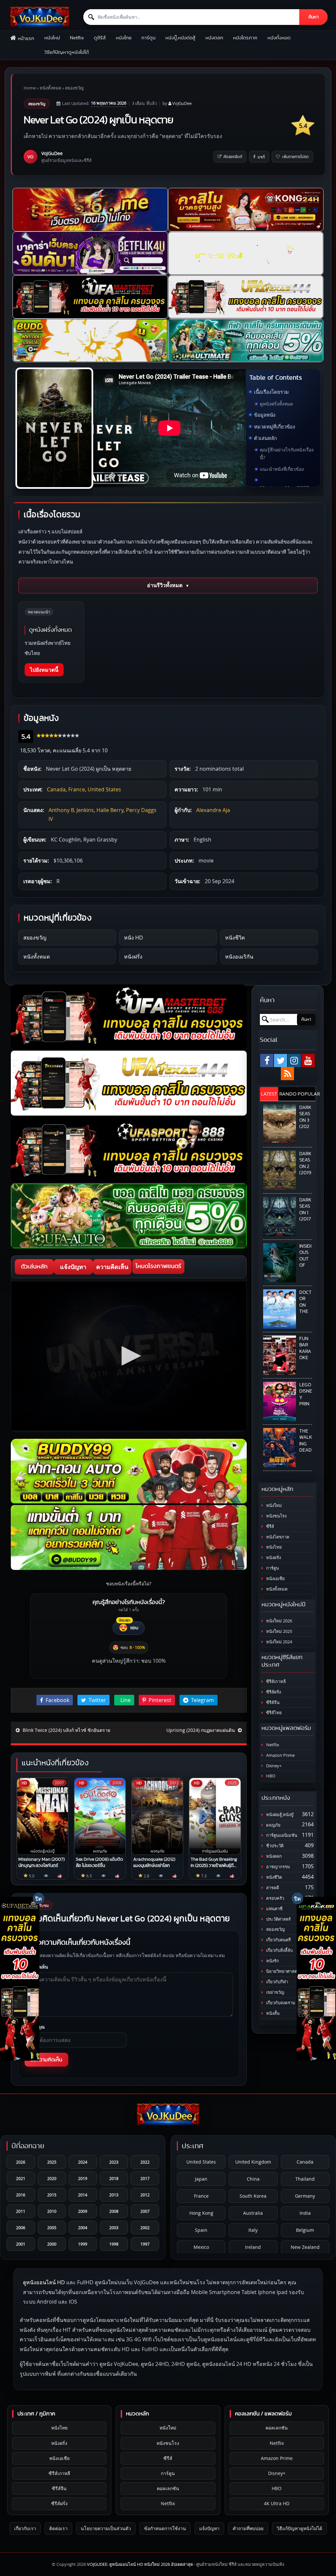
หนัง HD (134, 938)
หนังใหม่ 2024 (279, 1642)
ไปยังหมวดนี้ (44, 670)
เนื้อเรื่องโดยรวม (271, 392)
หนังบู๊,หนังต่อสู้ (180, 38)
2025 (52, 2162)
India (305, 2213)
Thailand (305, 2179)
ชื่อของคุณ (35, 2027)
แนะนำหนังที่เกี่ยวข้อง (282, 469)
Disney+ (273, 1766)
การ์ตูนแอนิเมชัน (281, 1835)
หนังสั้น (272, 2013)
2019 (83, 2178)
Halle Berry (110, 810)
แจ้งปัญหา (73, 1267)
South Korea (253, 2196)
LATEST (269, 1094)
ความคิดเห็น (112, 1267)
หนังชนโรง (276, 1516)
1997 (145, 2244)
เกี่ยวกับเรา (25, 2528)
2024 (83, 2162)
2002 (145, 2228)
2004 (83, 2228)
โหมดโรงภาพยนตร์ (158, 1266)
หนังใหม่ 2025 (279, 1631)
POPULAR (306, 1094)
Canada (56, 789)
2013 (114, 2195)
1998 (114, 2244)
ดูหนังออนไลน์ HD (44, 2282)
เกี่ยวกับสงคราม (280, 2003)
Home (30, 88)
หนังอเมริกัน (239, 957)
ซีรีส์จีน (272, 1703)
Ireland (253, 2247)
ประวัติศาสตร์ (278, 1919)
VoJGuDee (182, 103)
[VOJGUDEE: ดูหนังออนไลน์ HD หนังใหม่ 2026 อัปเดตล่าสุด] (40, 17)
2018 (114, 2178)
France (77, 789)
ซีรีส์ (270, 1526)
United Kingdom (253, 2162)
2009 (83, 2211)
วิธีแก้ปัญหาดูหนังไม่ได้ (67, 52)
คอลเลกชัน (168, 2488)
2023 (114, 2162)
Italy (253, 2230)
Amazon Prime (280, 1755)
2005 (52, 2228)
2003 (114, 2228)
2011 (21, 2211)
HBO (270, 1776)
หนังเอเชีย (275, 1579)
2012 (145, 2195)
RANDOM (288, 1094)
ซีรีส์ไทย (273, 1713)
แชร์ (261, 157)
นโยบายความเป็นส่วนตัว (106, 2528)
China (253, 2179)
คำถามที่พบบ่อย (248, 2528)
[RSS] (287, 1074)
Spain (201, 2230)
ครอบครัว (275, 1898)
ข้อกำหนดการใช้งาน (165, 2528)
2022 (145, 2162)
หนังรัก (272, 1961)
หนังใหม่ (52, 38)
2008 (114, 2211)
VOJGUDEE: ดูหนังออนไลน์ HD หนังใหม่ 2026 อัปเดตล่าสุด (140, 2564)
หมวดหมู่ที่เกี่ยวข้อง (274, 426)
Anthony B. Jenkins (71, 810)
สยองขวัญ (74, 88)
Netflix (77, 38)
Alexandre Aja (213, 810)
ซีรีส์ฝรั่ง (273, 1692)
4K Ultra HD (277, 2503)
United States (104, 789)
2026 (21, 2162)
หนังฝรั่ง (133, 957)
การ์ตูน (148, 38)
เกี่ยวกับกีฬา (277, 1982)
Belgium (305, 2230)
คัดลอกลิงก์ (233, 157)
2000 (52, 2244)
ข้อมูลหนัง (265, 415)
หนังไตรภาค (245, 38)
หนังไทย (124, 38)
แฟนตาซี (274, 1909)
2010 (52, 2211)
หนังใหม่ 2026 (279, 1621)
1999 (83, 2244)
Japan (201, 2179)
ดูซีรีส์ (100, 38)
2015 (52, 2195)
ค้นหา (314, 17)
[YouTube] (308, 1060)
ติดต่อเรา (58, 2528)
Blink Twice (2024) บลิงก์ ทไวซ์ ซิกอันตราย (66, 1730)
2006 (21, 2228)
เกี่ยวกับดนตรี (278, 1940)
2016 (21, 2195)
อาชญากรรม (278, 1867)
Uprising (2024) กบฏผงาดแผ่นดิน (201, 1730)
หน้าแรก (26, 39)
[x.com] (281, 1060)
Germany (305, 2196)
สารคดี (272, 1888)
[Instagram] (294, 1060)
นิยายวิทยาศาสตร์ (282, 1971)
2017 (145, 2178)
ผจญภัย (273, 1825)
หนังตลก (214, 38)
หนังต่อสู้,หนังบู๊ (279, 1815)
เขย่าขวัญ (275, 1992)
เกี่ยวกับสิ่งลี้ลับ (279, 1950)
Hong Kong (201, 2213)
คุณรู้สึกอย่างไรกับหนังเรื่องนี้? (287, 454)
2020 (52, 2178)
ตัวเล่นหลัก (265, 438)
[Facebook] (267, 1060)
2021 (21, 2178)
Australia (253, 2213)
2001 (21, 2244)
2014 (83, 2195)
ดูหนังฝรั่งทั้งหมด (276, 404)
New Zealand (305, 2247)
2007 (145, 2211)
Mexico (201, 2247)
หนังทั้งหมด (279, 38)
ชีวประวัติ (274, 1846)
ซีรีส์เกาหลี (275, 1682)
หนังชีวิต (235, 938)
